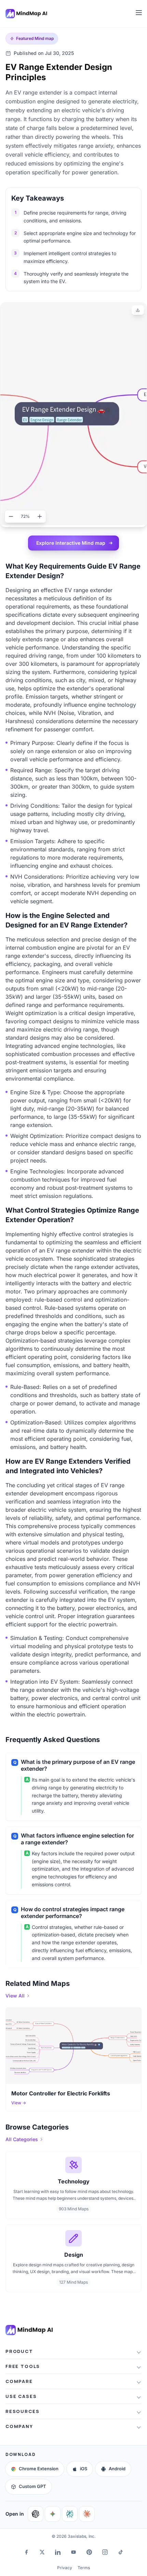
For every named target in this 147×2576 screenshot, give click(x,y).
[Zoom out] (11, 516)
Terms (84, 2568)
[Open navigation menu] (139, 13)
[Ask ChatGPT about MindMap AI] (36, 2514)
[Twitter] (42, 2552)
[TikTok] (121, 2552)
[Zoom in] (40, 516)
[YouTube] (73, 2552)
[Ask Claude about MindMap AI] (87, 2514)
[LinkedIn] (58, 2552)
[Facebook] (26, 2552)
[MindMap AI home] (29, 2330)
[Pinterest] (89, 2552)
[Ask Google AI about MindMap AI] (53, 2514)
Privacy (65, 2568)
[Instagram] (105, 2552)
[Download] (138, 310)
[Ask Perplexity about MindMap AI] (70, 2514)
